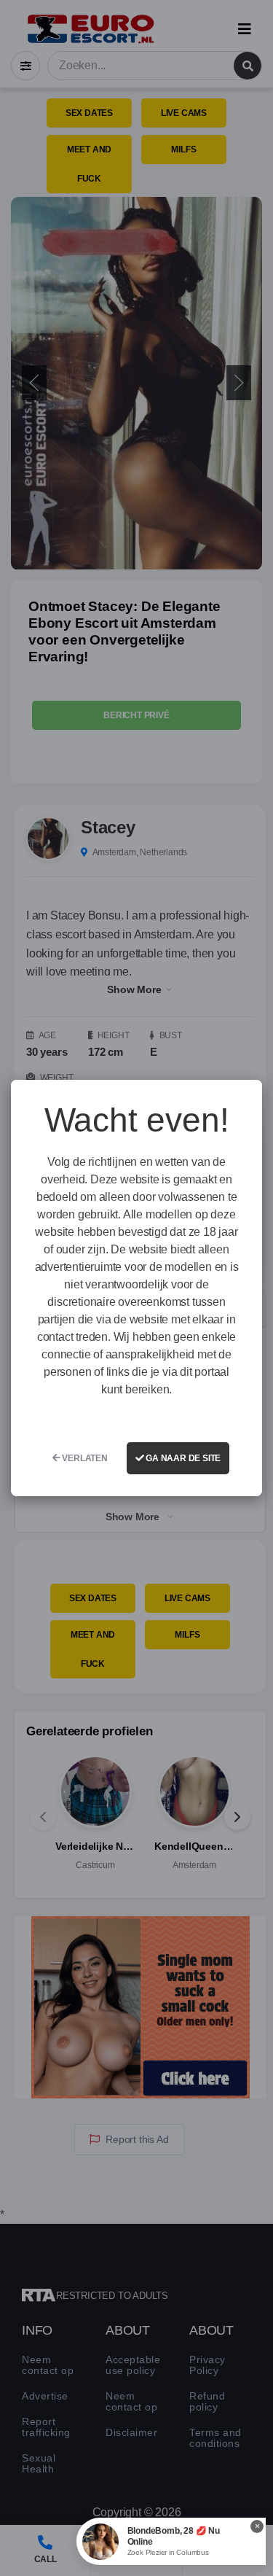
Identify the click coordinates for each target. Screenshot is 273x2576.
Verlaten (84, 1458)
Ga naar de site (182, 1458)
